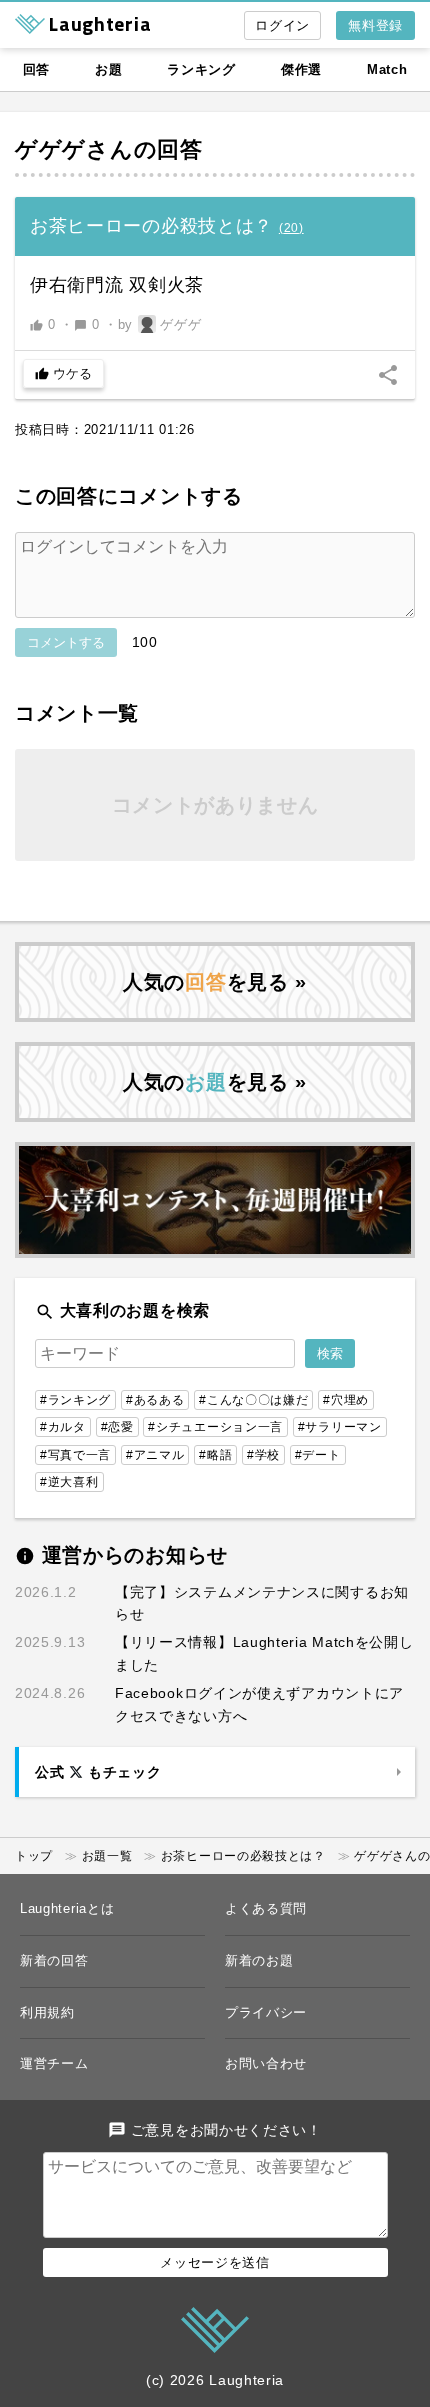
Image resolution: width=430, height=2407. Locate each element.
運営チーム (54, 2063)
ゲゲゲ (50, 149)
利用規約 (47, 2012)
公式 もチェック (98, 1772)
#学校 (263, 1455)
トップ (34, 1856)
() (291, 228)
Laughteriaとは (67, 1908)
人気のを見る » (215, 982)
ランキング (201, 69)
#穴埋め (346, 1400)
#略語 (215, 1455)
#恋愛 (117, 1427)
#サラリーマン (340, 1427)
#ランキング (75, 1400)
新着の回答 (54, 1960)
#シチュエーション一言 (215, 1427)
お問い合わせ (266, 2063)
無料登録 (375, 25)
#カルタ (63, 1427)
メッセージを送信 (215, 2262)
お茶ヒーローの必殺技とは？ (243, 1856)
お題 (108, 69)
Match (387, 69)
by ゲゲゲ (160, 324)
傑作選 (301, 69)
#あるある (155, 1400)
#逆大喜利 (69, 1482)
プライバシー (266, 2012)
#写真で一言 (75, 1455)
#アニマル (155, 1455)
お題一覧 (107, 1856)
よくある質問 (266, 1908)
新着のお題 (259, 1960)
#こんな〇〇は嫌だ (253, 1400)
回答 (36, 69)
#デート (318, 1455)
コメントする (66, 642)
